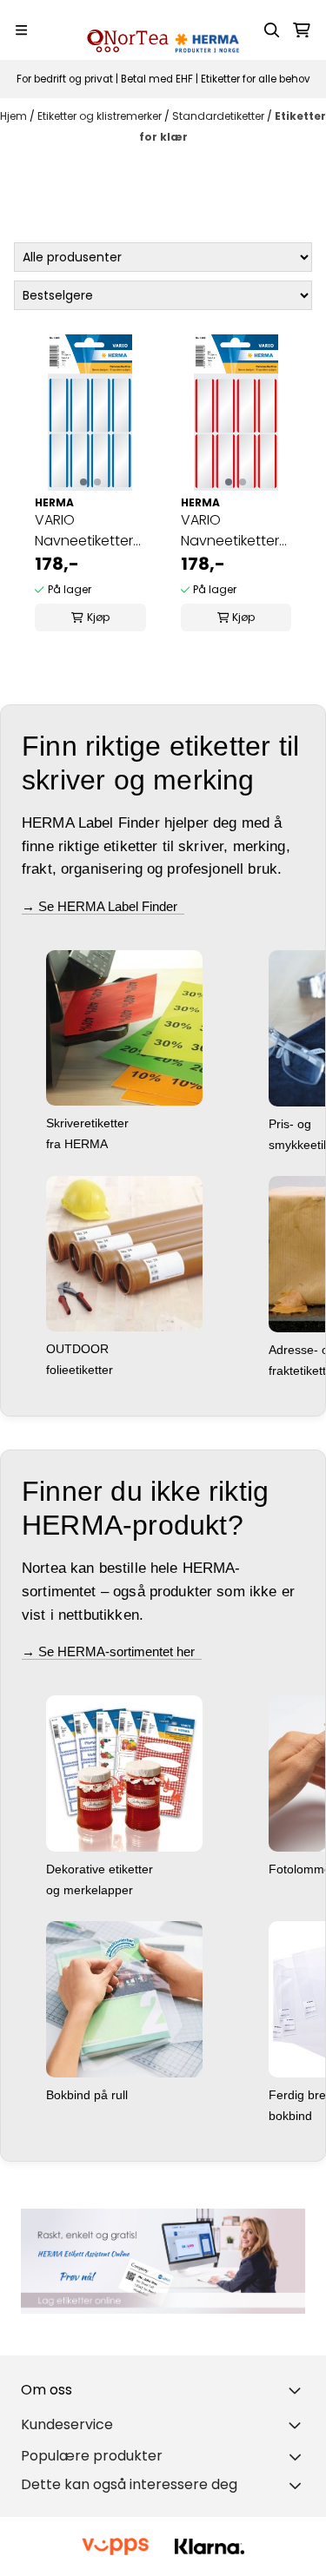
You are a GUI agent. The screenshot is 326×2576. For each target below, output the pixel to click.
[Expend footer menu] (298, 2425)
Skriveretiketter (89, 1123)
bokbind (292, 2116)
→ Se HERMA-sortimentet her (112, 1651)
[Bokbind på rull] (124, 1999)
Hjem (15, 116)
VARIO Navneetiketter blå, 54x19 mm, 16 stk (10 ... (84, 531)
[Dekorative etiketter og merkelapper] (124, 1773)
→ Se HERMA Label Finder (103, 906)
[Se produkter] (163, 2261)
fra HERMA (79, 1144)
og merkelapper (91, 1890)
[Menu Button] (21, 30)
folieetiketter (81, 1370)
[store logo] (163, 30)
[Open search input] (272, 30)
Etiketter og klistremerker (101, 116)
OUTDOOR (79, 1349)
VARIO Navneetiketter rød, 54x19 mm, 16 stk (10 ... (230, 531)
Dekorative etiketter (101, 1869)
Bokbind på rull (89, 2095)
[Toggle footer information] (298, 2390)
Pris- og (292, 1124)
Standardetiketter (220, 116)
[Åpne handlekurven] (302, 30)
